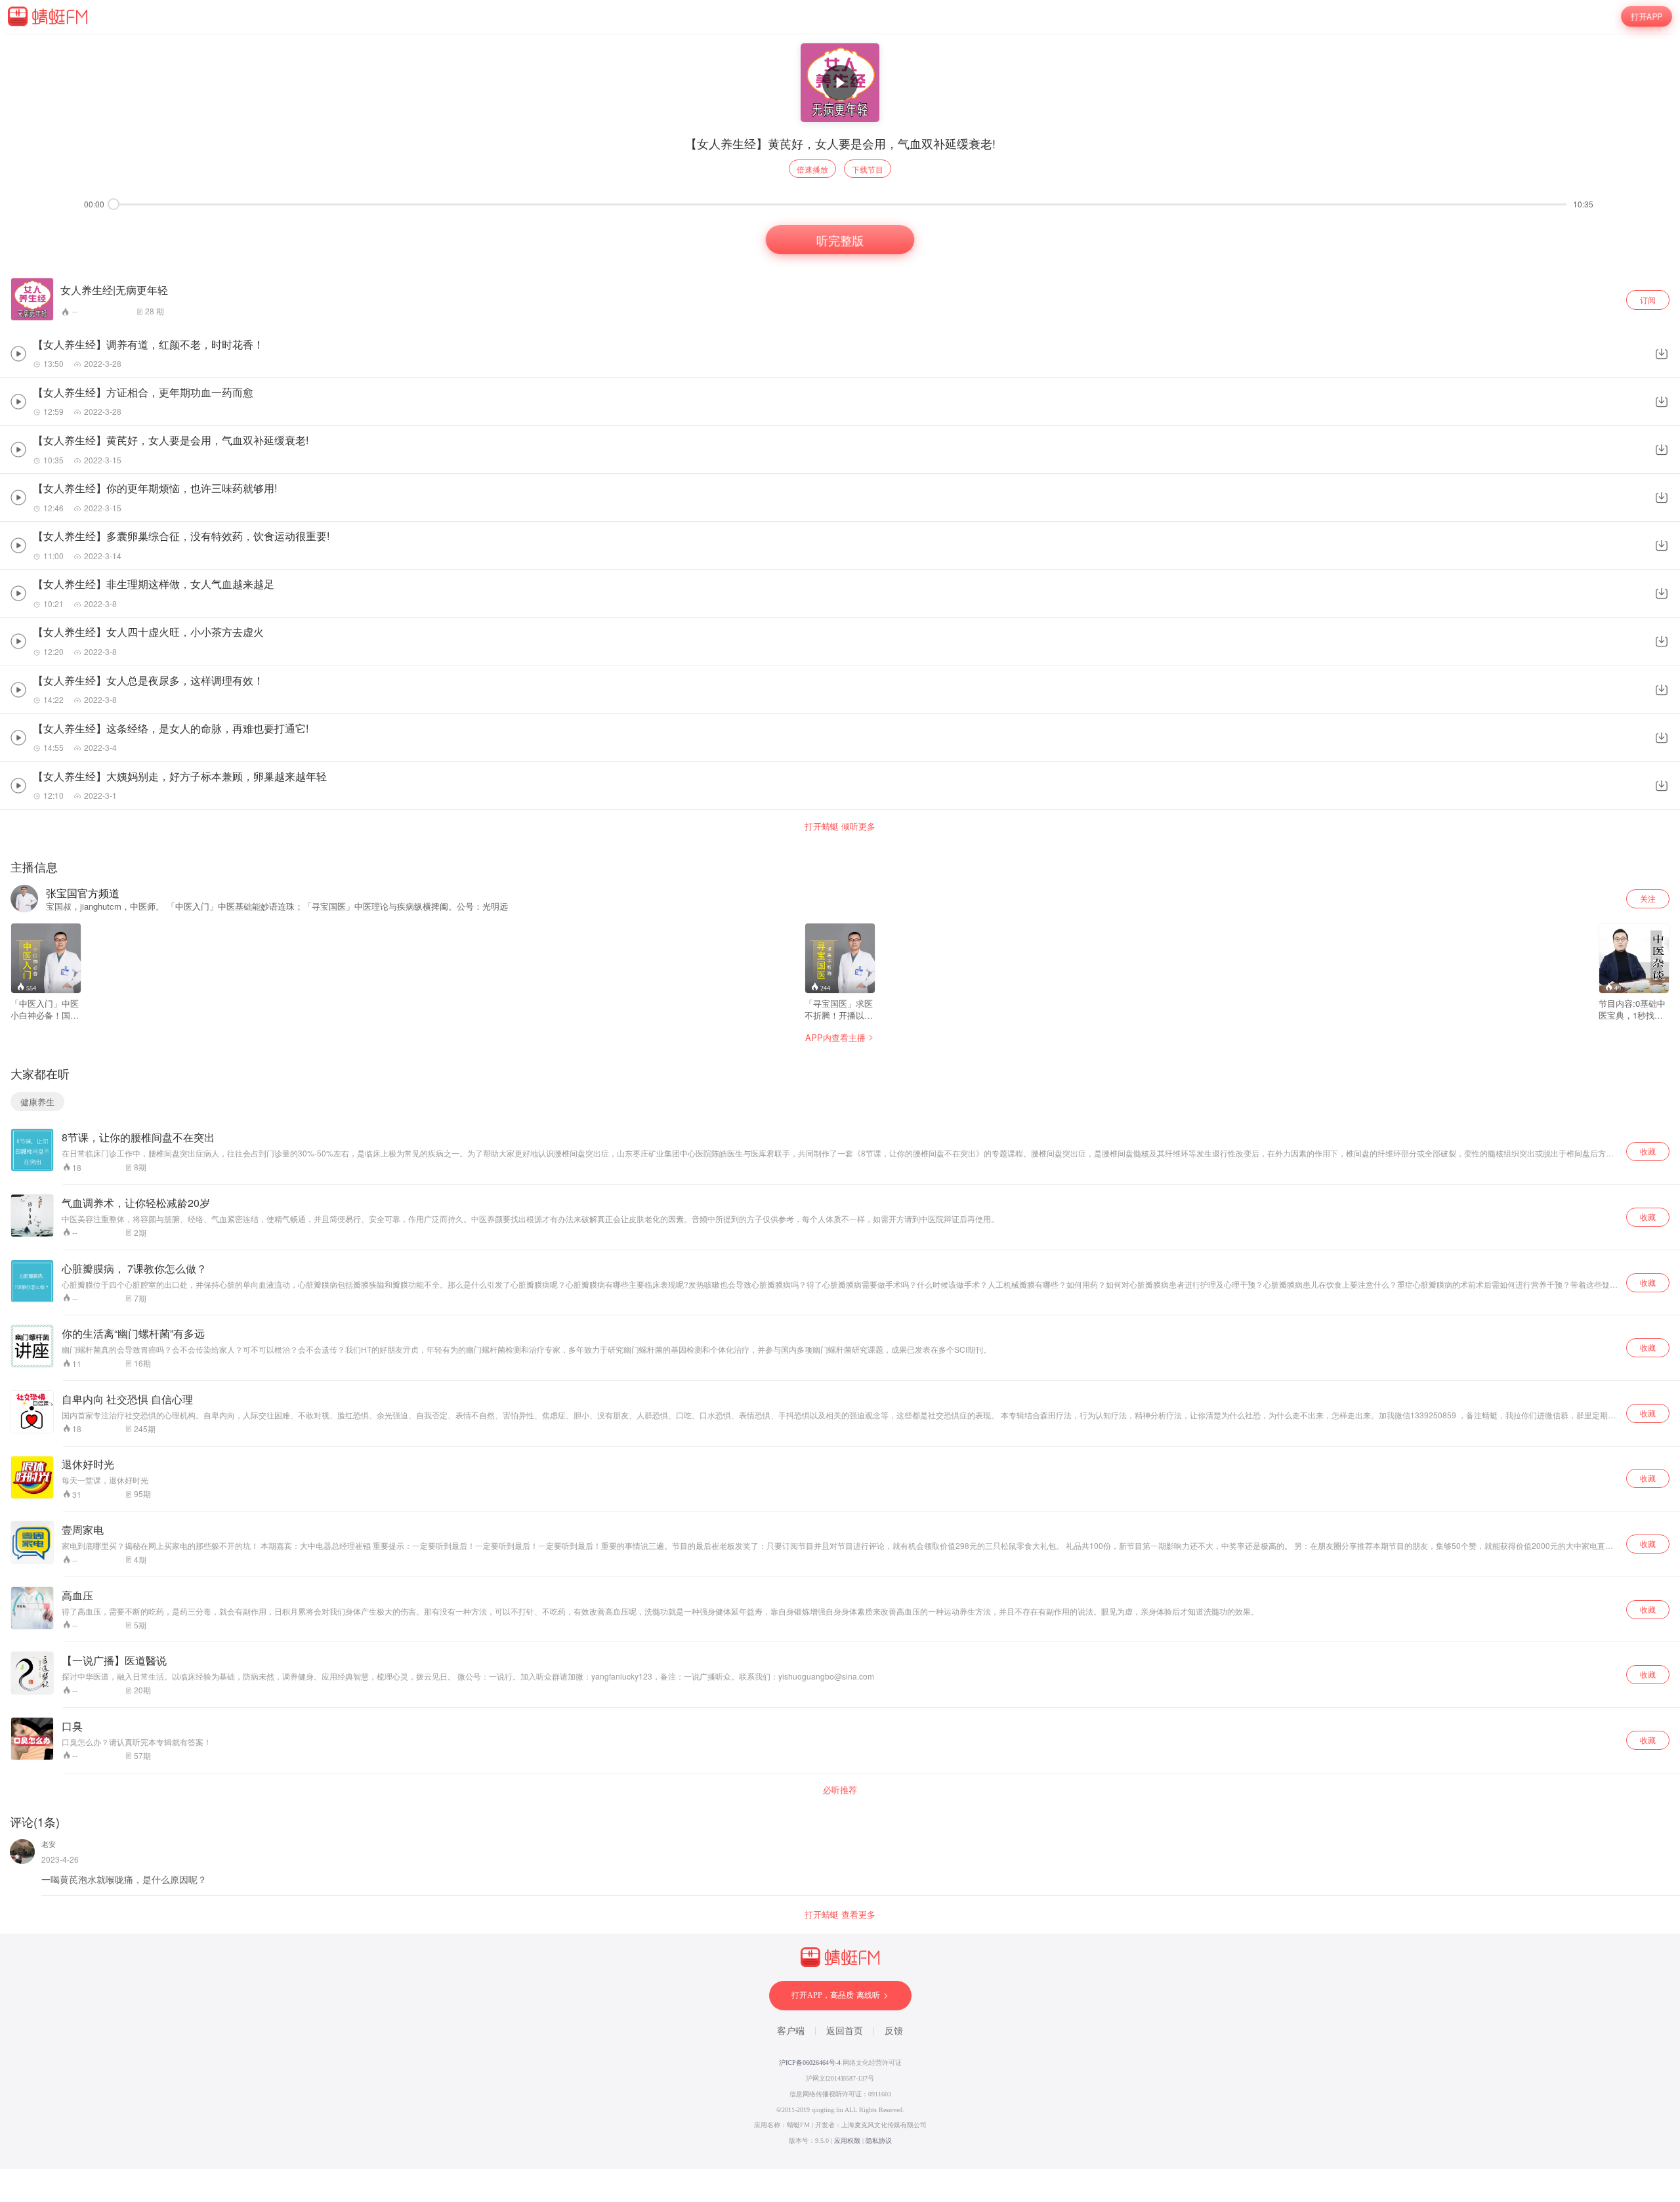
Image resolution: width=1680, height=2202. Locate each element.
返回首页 (845, 2031)
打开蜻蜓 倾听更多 (840, 826)
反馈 (894, 2031)
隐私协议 (879, 2141)
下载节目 (868, 169)
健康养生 (37, 1102)
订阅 (1648, 300)
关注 (1648, 898)
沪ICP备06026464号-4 (810, 2063)
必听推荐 (840, 1790)
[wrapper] (840, 1101)
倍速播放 (812, 169)
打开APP (1647, 16)
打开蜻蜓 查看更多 (840, 1915)
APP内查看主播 (835, 1037)
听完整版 (840, 240)
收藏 (1648, 1151)
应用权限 (847, 2141)
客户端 (791, 2031)
